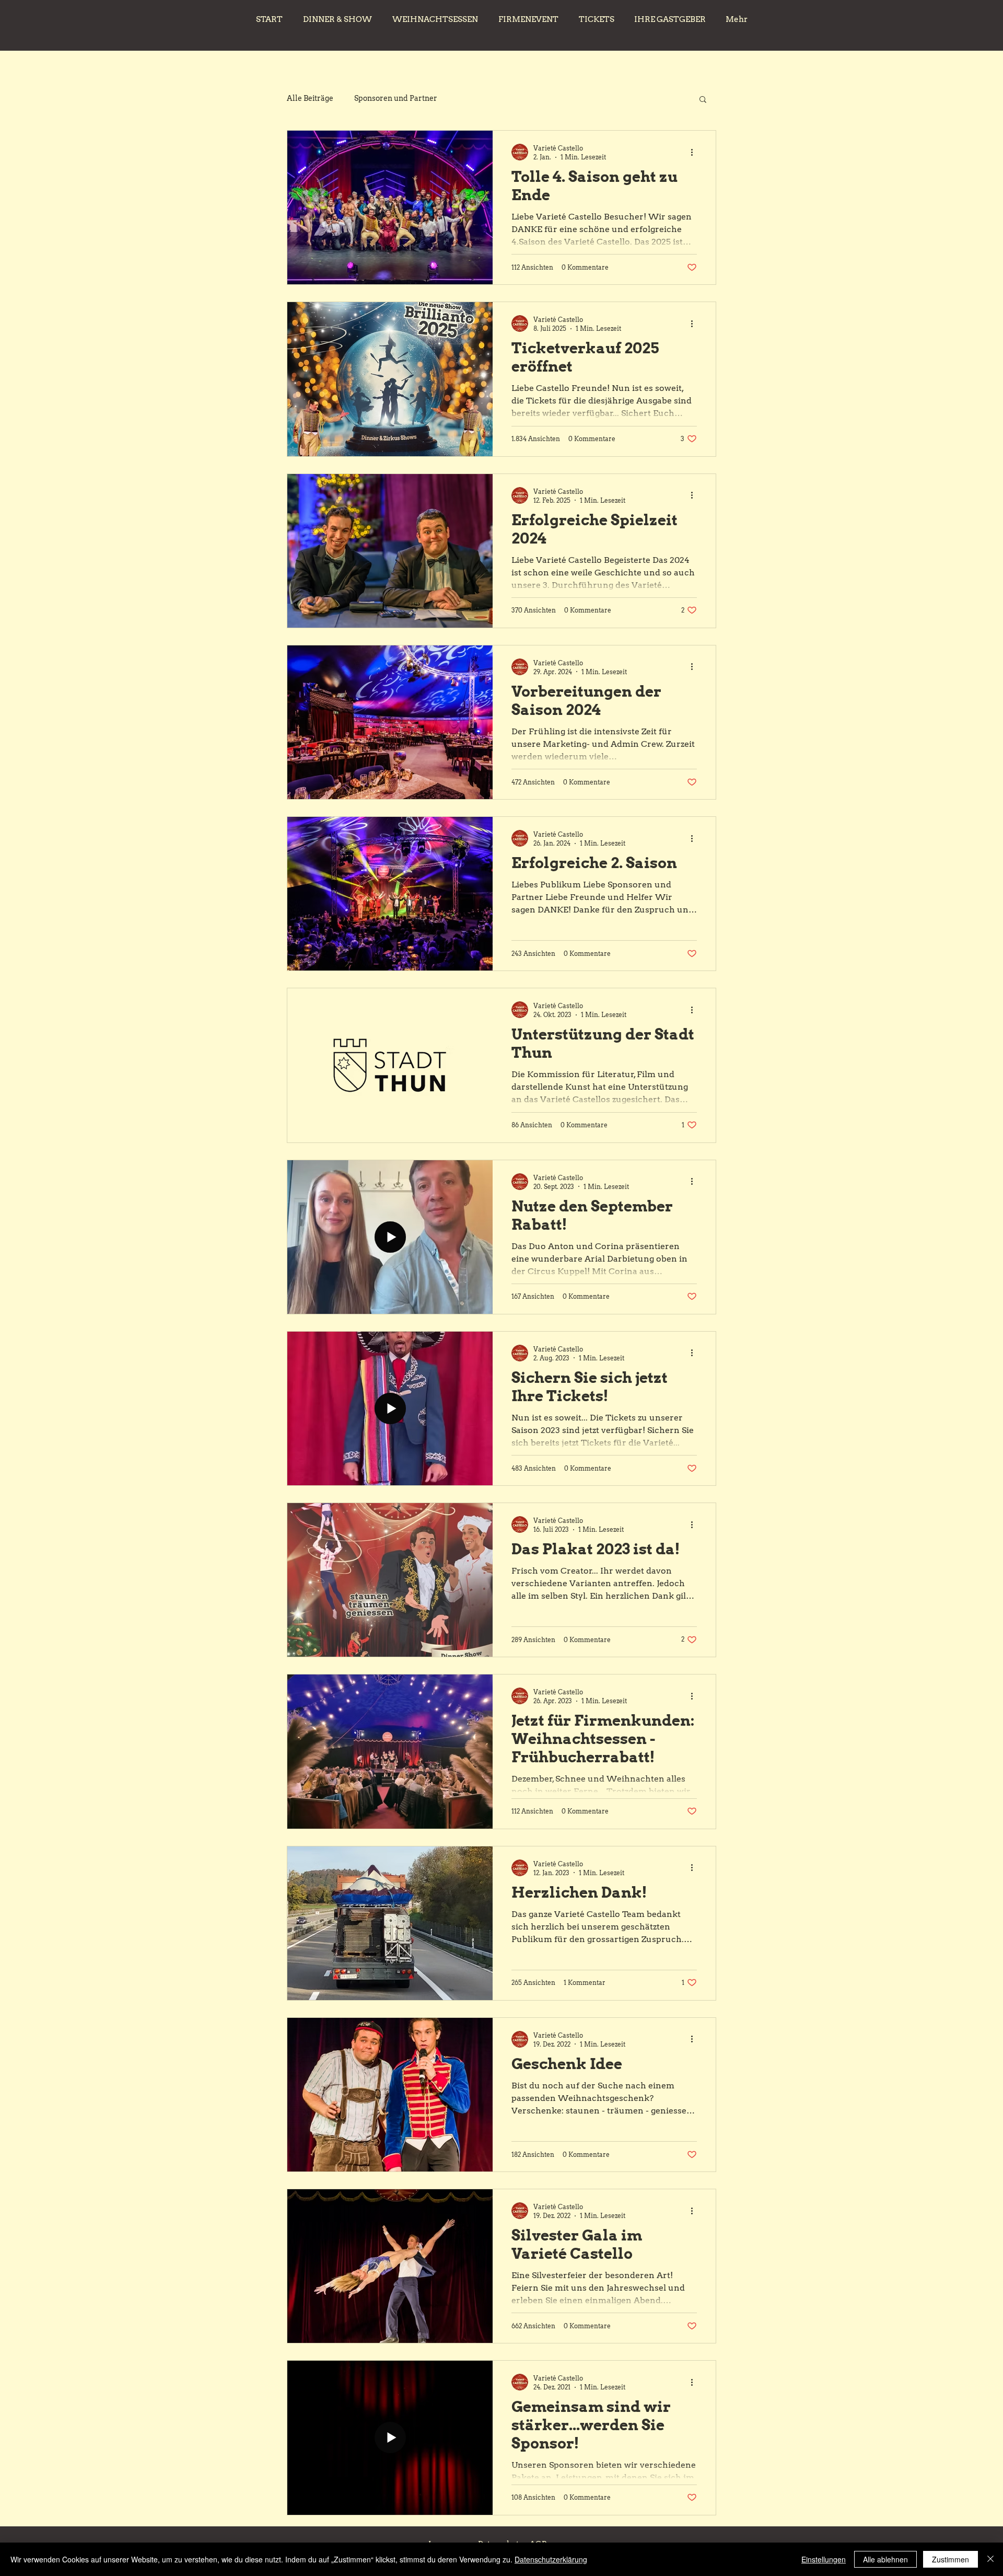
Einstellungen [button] (824, 2559)
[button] (703, 100)
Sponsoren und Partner (396, 98)
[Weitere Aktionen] (695, 152)
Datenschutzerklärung (551, 2559)
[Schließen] (990, 2559)
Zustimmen (950, 2559)
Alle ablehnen (885, 2559)
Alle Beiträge (310, 98)
